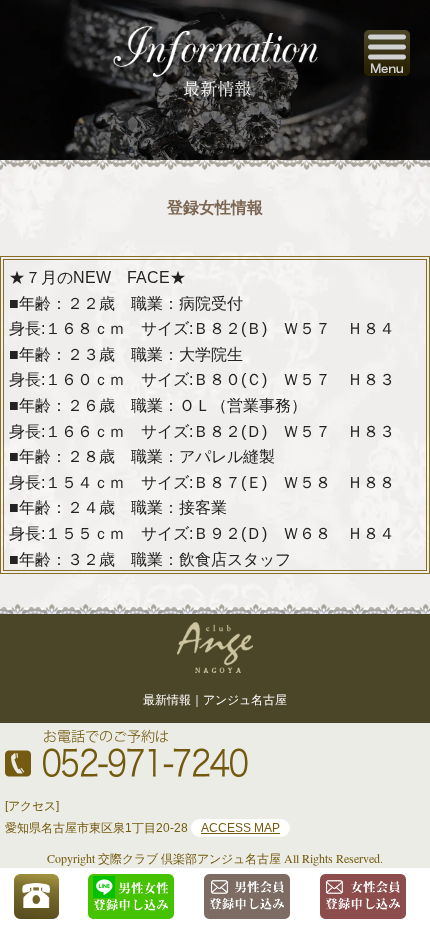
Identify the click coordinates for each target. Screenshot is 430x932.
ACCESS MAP (240, 828)
